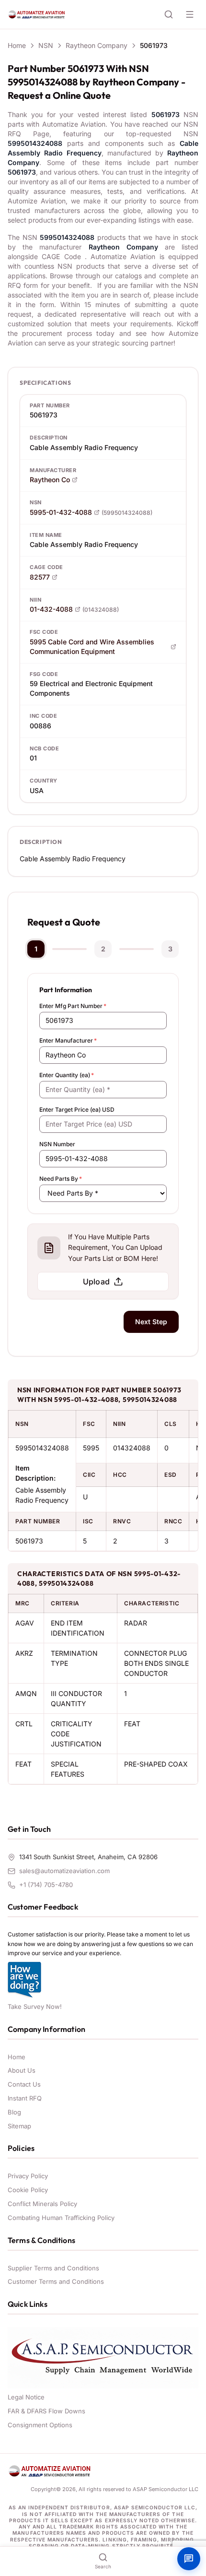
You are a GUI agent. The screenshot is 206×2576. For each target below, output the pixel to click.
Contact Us (24, 2084)
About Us (22, 2070)
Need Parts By (61, 1179)
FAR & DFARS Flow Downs (46, 2411)
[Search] (169, 14)
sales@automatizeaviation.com (64, 1871)
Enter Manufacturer (68, 1040)
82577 (40, 577)
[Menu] (190, 14)
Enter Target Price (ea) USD (77, 1110)
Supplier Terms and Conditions (53, 2268)
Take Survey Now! (35, 2006)
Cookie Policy (28, 2190)
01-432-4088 (51, 609)
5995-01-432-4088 (61, 512)
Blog (14, 2112)
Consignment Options (40, 2425)
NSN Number (57, 1144)
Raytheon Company (97, 45)
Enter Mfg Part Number (73, 1006)
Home (17, 45)
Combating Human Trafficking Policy (61, 2218)
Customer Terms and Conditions (56, 2281)
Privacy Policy (28, 2176)
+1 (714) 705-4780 (46, 1885)
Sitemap (19, 2126)
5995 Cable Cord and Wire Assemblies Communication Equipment (92, 647)
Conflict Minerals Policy (42, 2204)
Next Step (151, 1322)
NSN (46, 45)
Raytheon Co (50, 480)
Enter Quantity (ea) (67, 1075)
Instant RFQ (25, 2098)
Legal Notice (26, 2397)
